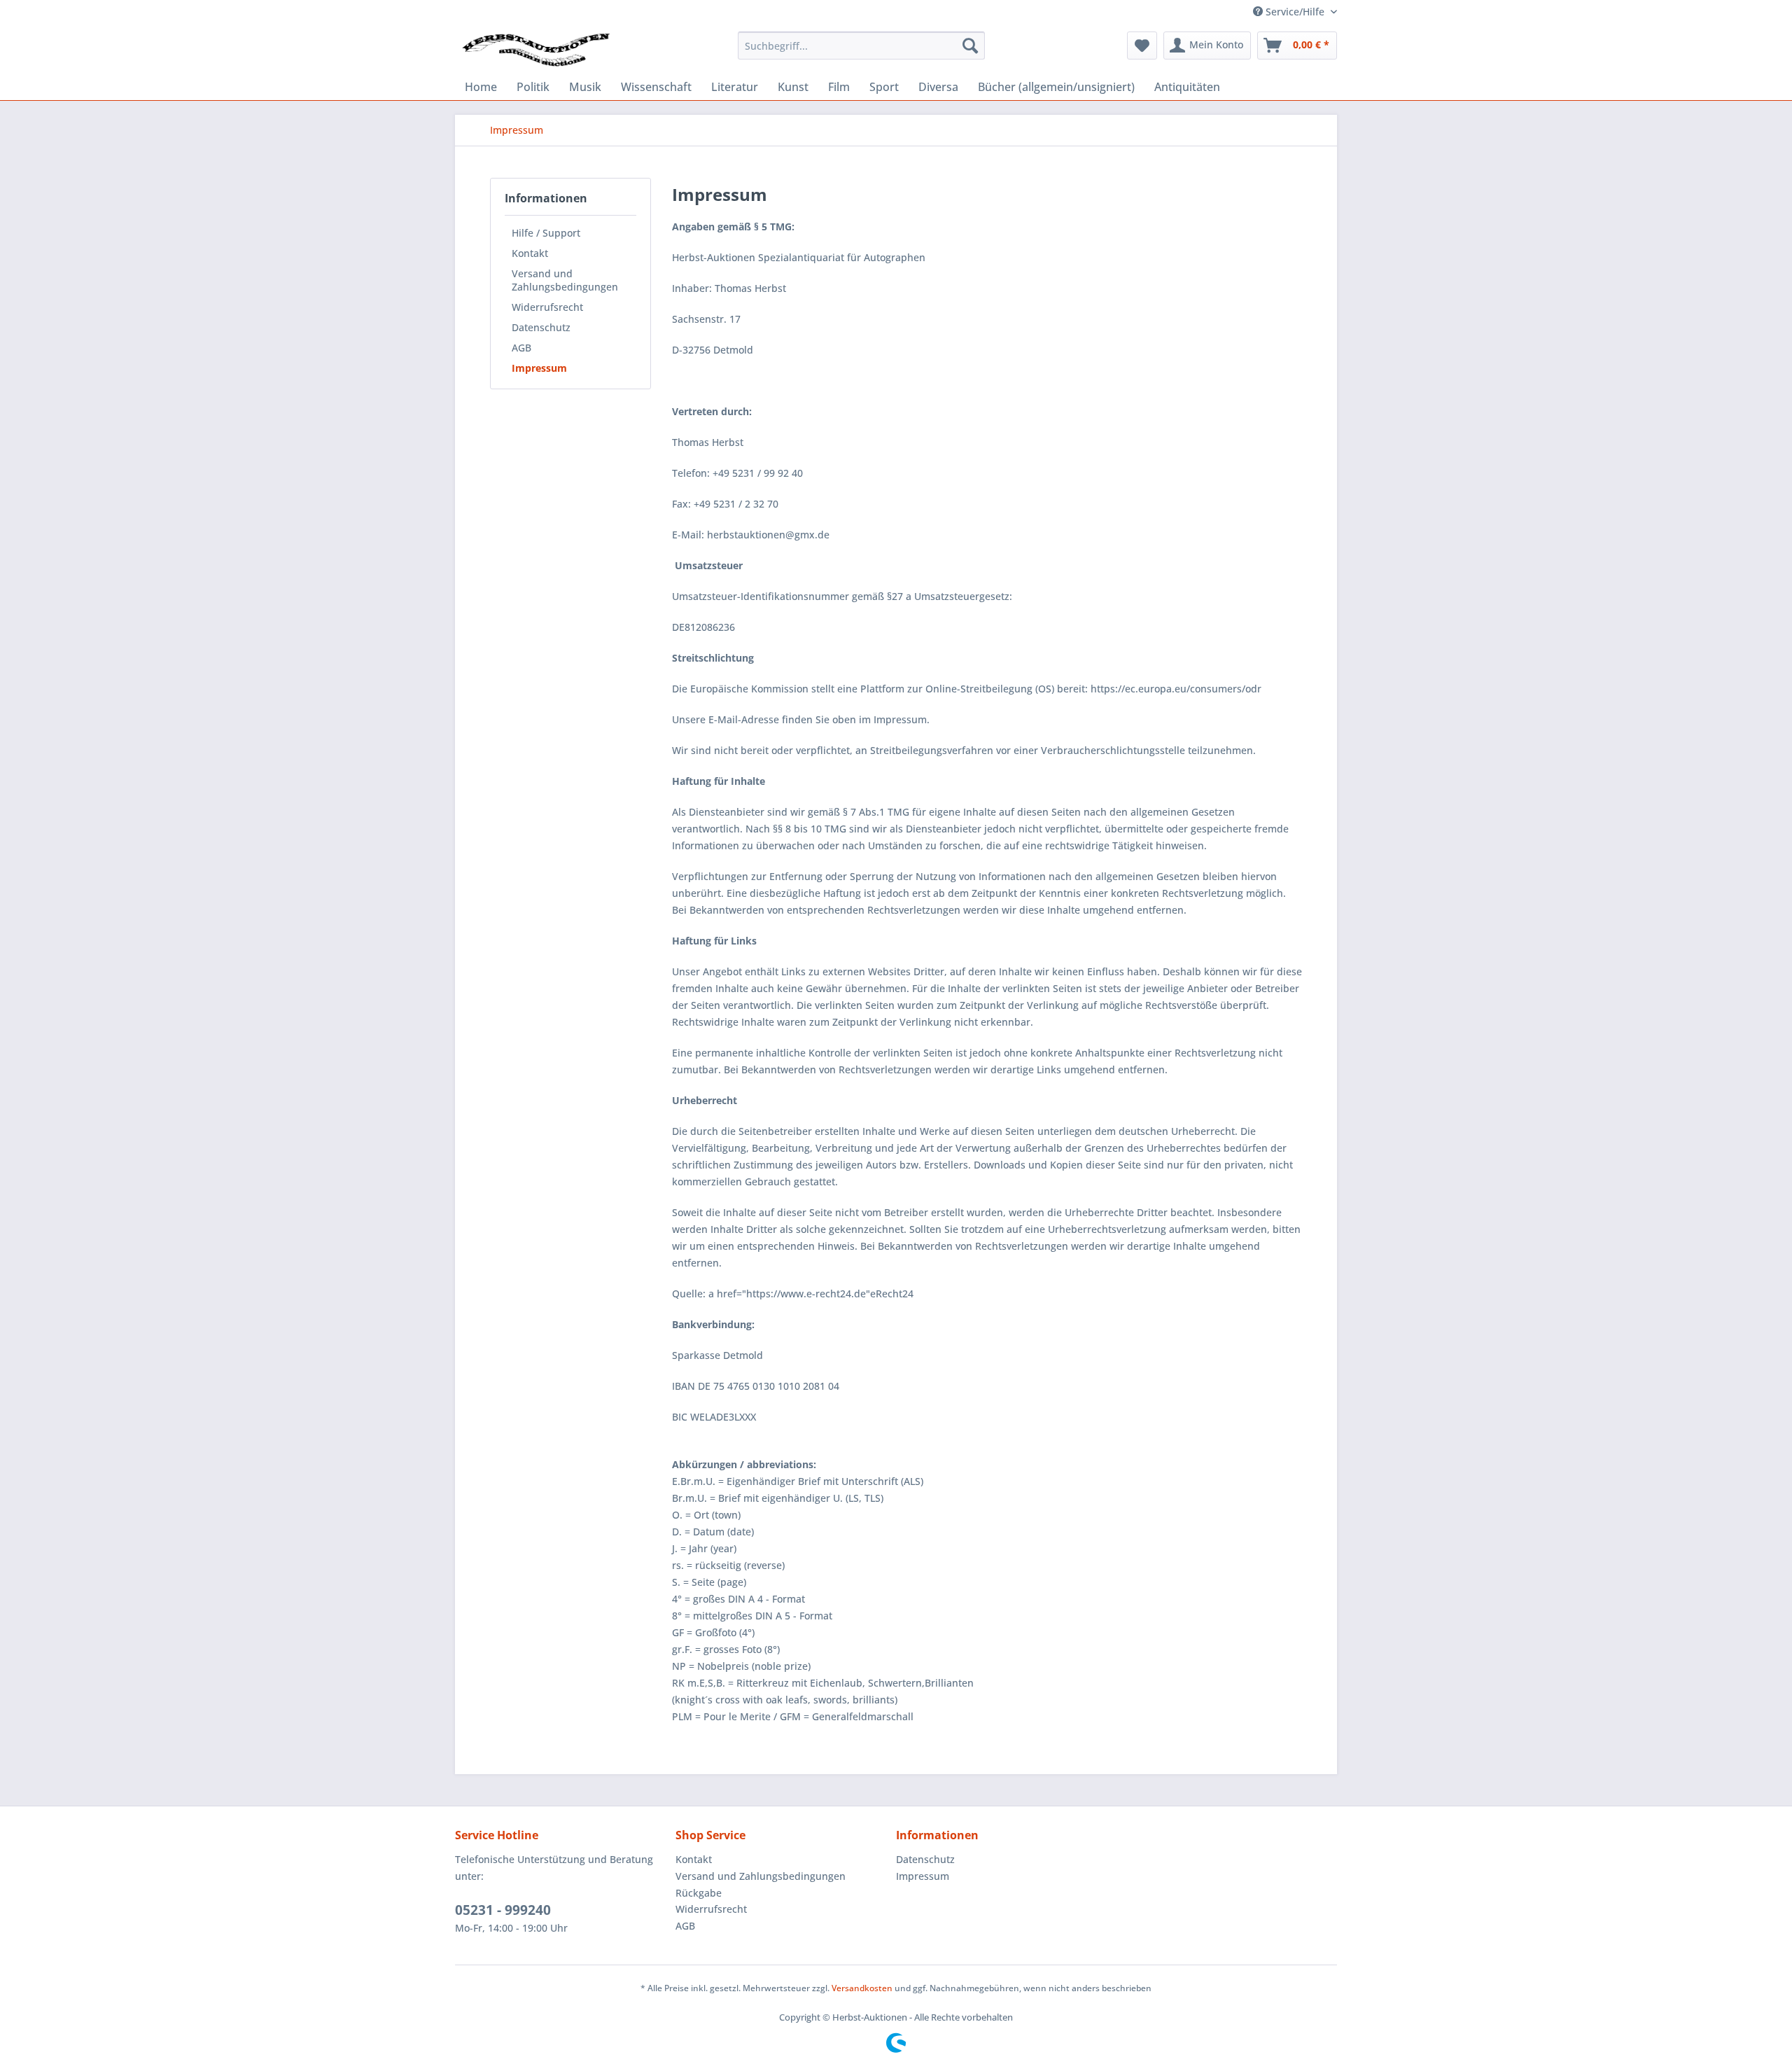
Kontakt (530, 253)
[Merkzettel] (1142, 46)
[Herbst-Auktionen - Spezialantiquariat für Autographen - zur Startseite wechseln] (536, 49)
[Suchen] (970, 46)
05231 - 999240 (503, 1910)
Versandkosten (862, 1988)
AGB (521, 348)
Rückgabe (699, 1893)
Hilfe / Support (546, 233)
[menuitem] (861, 46)
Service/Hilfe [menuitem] (1295, 12)
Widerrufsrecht (547, 307)
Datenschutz (541, 327)
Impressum (539, 368)
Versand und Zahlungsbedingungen (565, 280)
